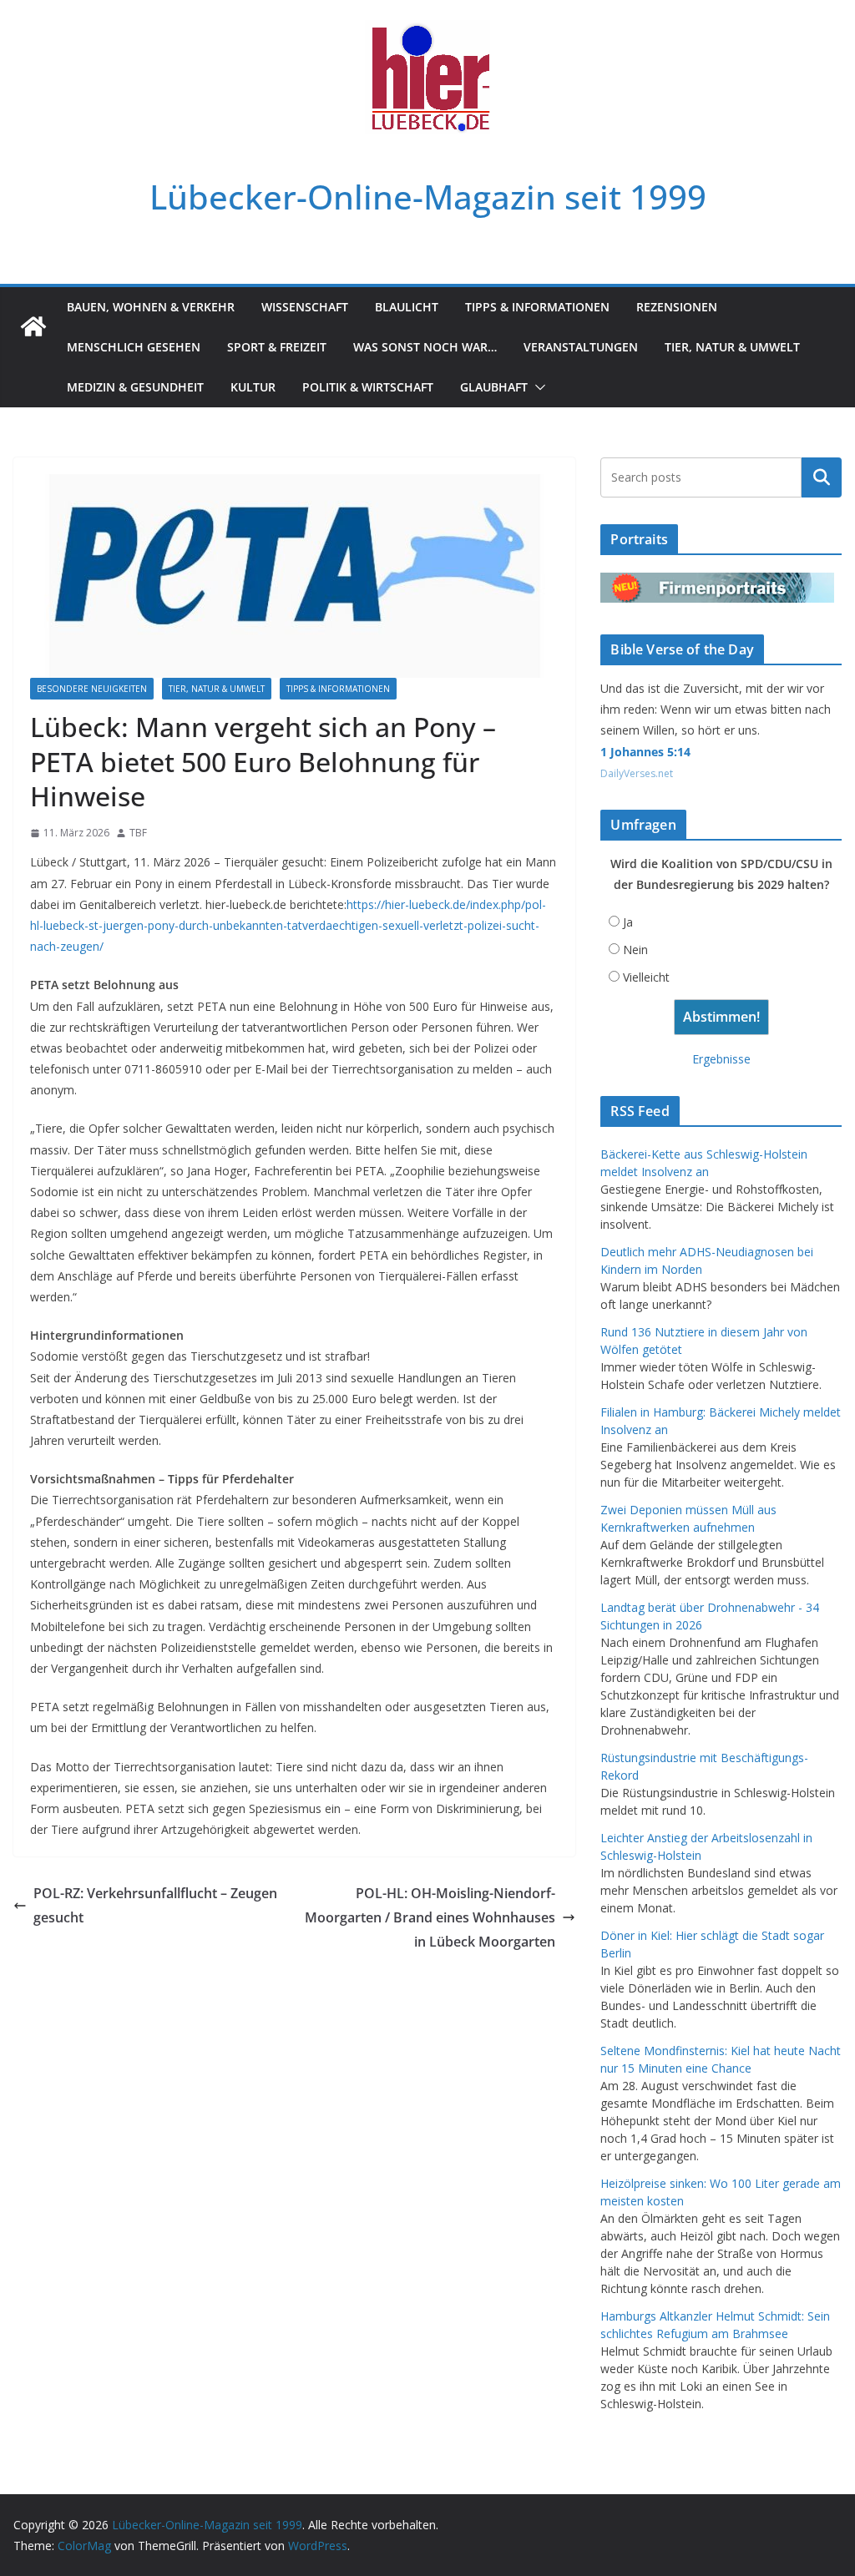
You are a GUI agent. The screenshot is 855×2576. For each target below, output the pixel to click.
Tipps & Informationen (537, 307)
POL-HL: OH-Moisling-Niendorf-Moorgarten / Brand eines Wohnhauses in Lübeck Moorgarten (430, 1917)
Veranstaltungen (581, 347)
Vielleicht (646, 977)
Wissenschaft (305, 307)
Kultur (253, 387)
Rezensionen (677, 307)
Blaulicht (407, 307)
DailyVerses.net (637, 773)
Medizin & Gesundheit (135, 387)
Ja (628, 922)
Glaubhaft (494, 387)
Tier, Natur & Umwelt (732, 347)
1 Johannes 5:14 (645, 752)
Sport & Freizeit (277, 347)
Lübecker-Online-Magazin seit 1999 (428, 197)
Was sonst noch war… (425, 347)
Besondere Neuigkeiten (92, 689)
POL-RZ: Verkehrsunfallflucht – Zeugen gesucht (155, 1905)
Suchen (822, 477)
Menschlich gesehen (134, 347)
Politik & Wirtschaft (368, 387)
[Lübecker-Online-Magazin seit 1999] (33, 326)
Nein (635, 950)
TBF (138, 833)
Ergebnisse (721, 1059)
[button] (537, 387)
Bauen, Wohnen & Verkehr (151, 307)
